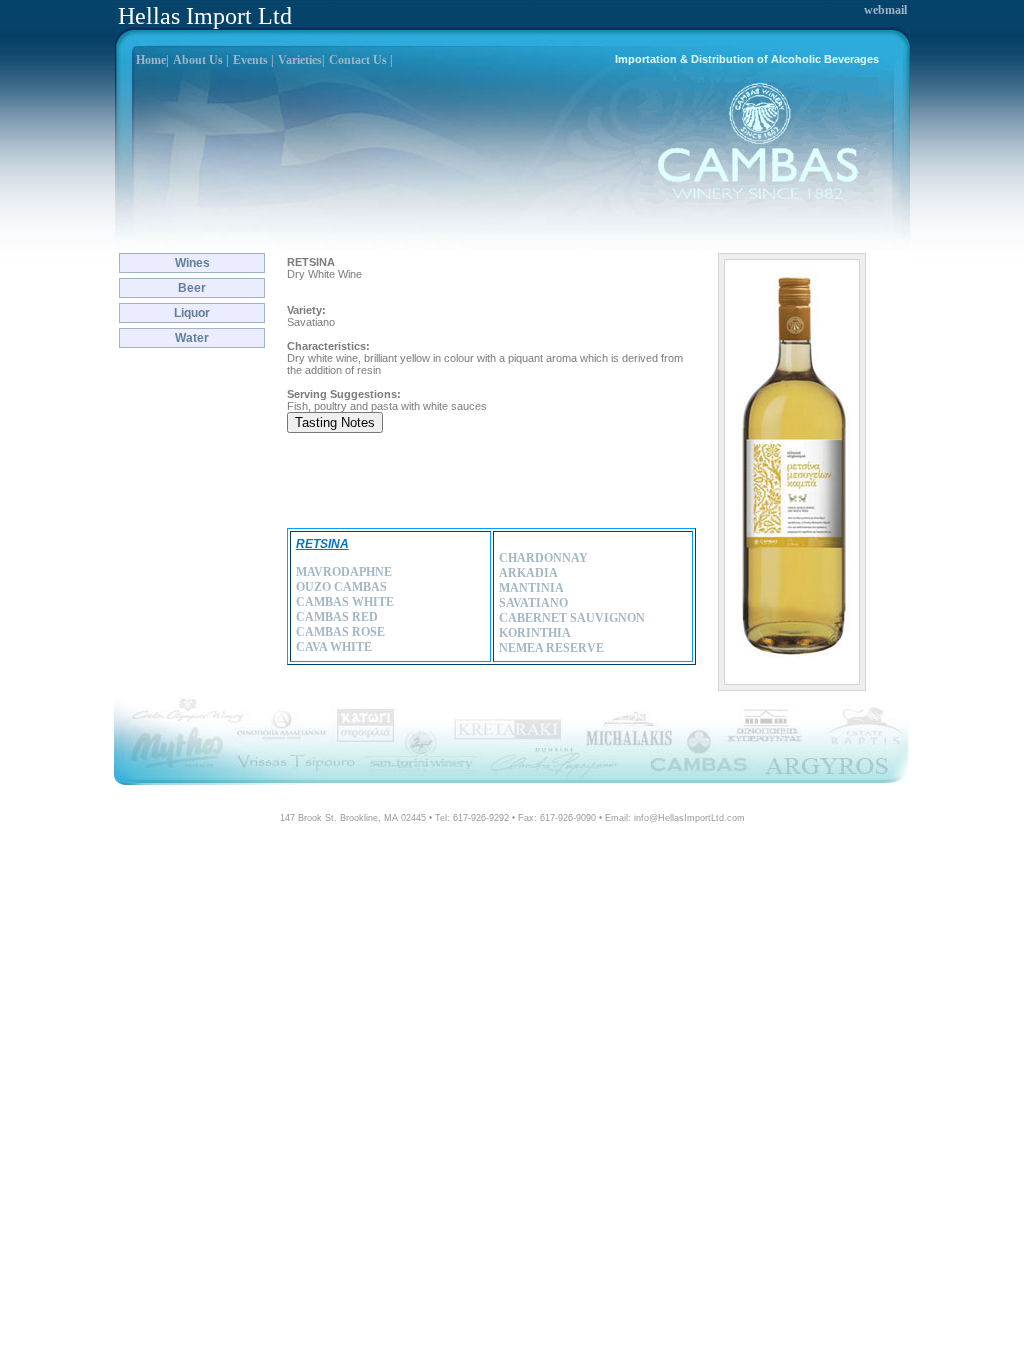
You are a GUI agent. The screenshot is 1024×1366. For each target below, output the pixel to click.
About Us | (201, 60)
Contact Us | (361, 60)
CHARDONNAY (543, 558)
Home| (152, 60)
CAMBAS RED (337, 617)
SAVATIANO (533, 603)
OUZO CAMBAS (341, 587)
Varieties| (301, 60)
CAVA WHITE (334, 647)
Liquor (192, 313)
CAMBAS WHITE (345, 602)
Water (192, 338)
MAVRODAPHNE (344, 572)
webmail (885, 10)
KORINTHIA (535, 633)
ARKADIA (528, 573)
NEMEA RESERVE (551, 648)
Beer (192, 288)
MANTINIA (531, 588)
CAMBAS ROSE (340, 632)
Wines (192, 263)
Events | (253, 60)
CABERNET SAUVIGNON (572, 618)
